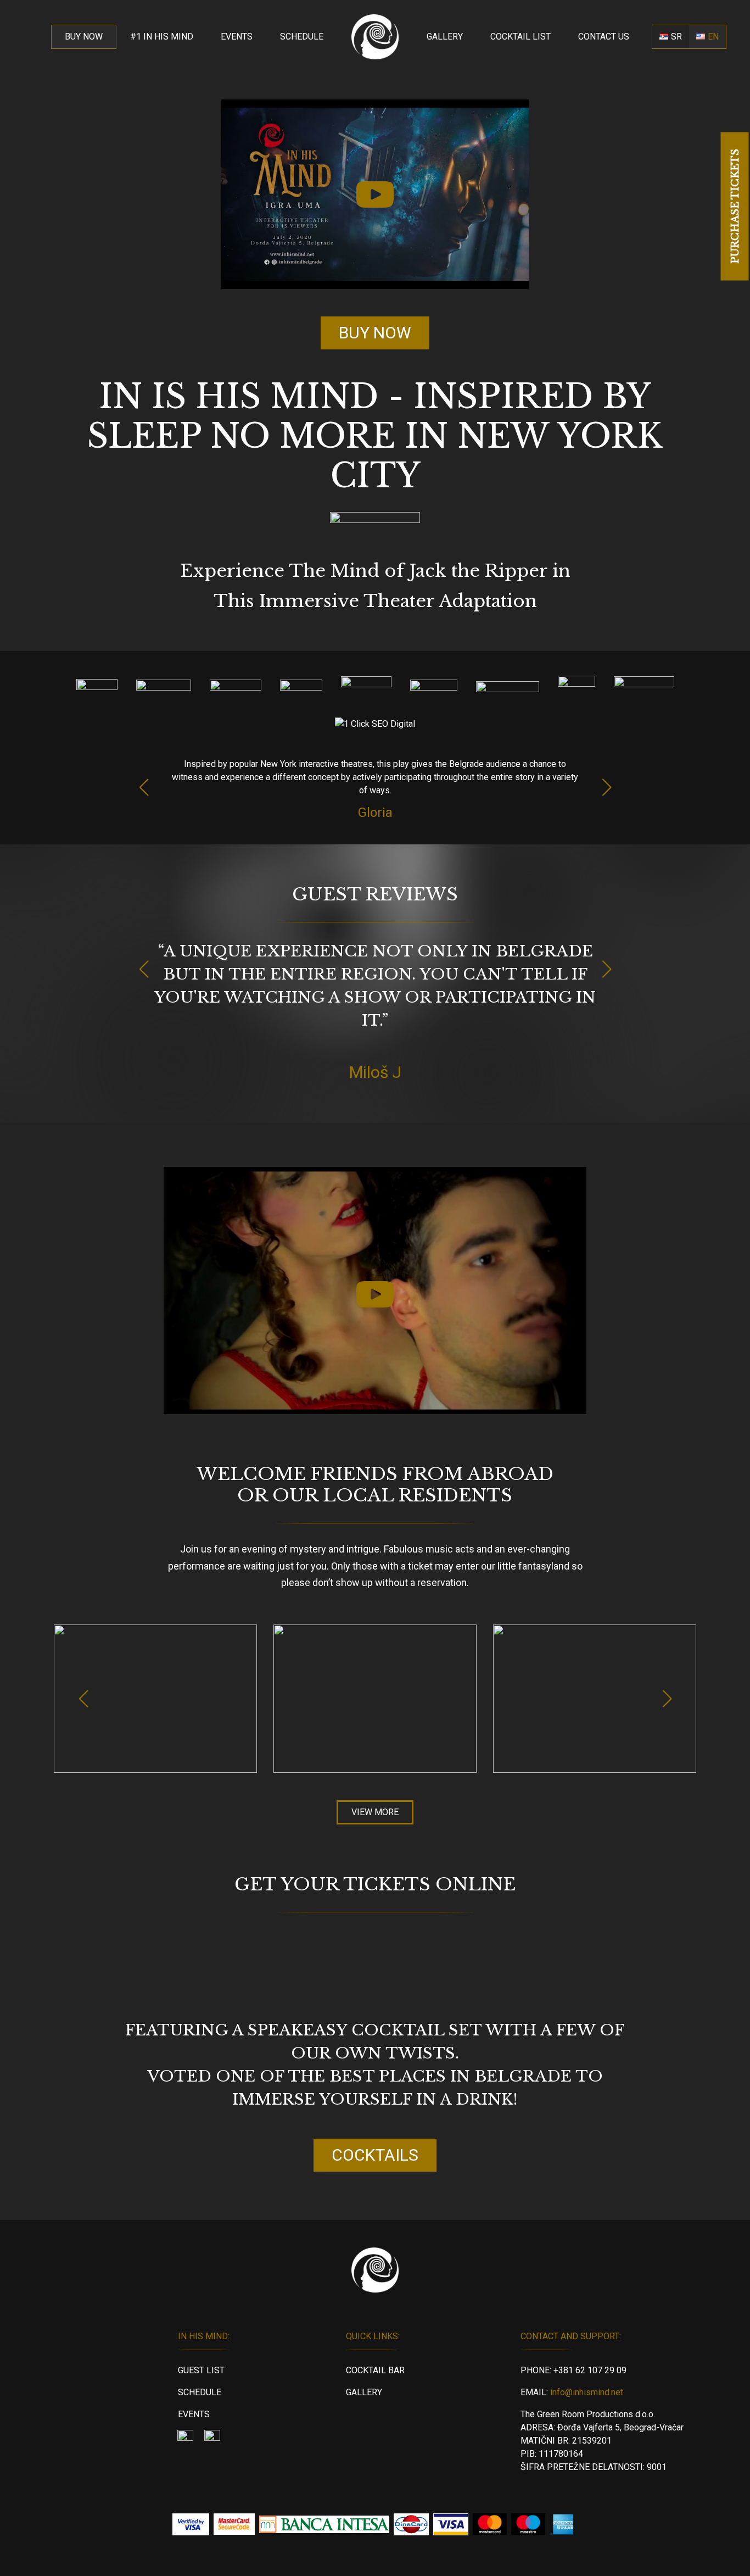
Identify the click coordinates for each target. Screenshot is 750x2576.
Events (237, 37)
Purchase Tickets (735, 206)
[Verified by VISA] (191, 2524)
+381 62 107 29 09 (590, 2370)
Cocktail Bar (375, 2370)
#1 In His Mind (162, 37)
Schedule (302, 37)
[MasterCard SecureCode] (234, 2524)
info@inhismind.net (587, 2392)
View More (375, 1812)
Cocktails (375, 2155)
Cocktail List (520, 37)
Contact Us (604, 37)
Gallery (445, 37)
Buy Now (84, 37)
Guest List (201, 2370)
